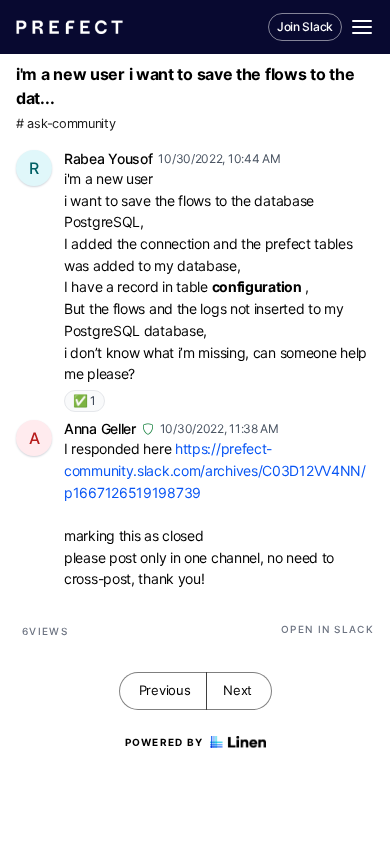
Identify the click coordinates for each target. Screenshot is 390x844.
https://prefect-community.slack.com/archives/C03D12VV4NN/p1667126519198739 (215, 470)
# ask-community (66, 123)
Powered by (164, 742)
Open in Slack (327, 629)
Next (237, 690)
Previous (165, 690)
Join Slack (305, 26)
